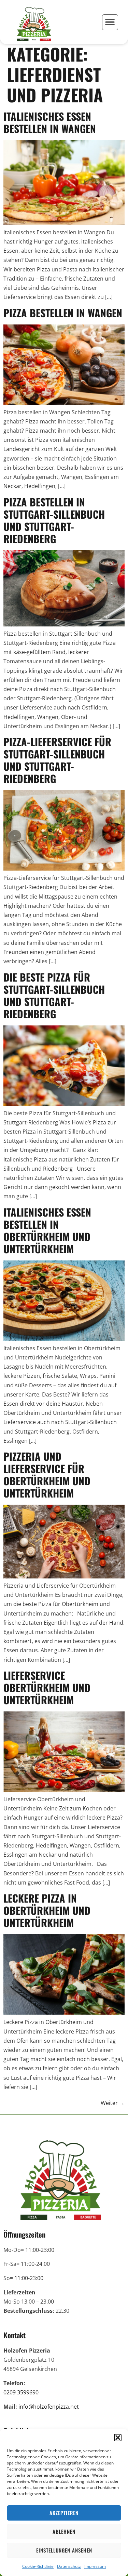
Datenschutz (69, 2566)
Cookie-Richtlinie (38, 2566)
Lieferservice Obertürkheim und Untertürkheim (47, 1687)
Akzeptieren (64, 2513)
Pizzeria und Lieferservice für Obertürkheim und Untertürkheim (47, 1475)
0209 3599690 (21, 2392)
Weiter (113, 2103)
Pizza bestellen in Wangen (63, 313)
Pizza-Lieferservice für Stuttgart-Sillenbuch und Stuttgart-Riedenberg (57, 760)
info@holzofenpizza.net (49, 2407)
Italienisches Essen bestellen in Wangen (50, 122)
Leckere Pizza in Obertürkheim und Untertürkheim (47, 1910)
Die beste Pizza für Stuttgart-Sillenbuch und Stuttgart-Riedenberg (54, 995)
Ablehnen (64, 2531)
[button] (118, 2438)
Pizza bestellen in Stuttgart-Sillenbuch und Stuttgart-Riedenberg (54, 520)
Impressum (95, 2566)
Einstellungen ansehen (64, 2550)
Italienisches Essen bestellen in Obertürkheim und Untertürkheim (47, 1230)
